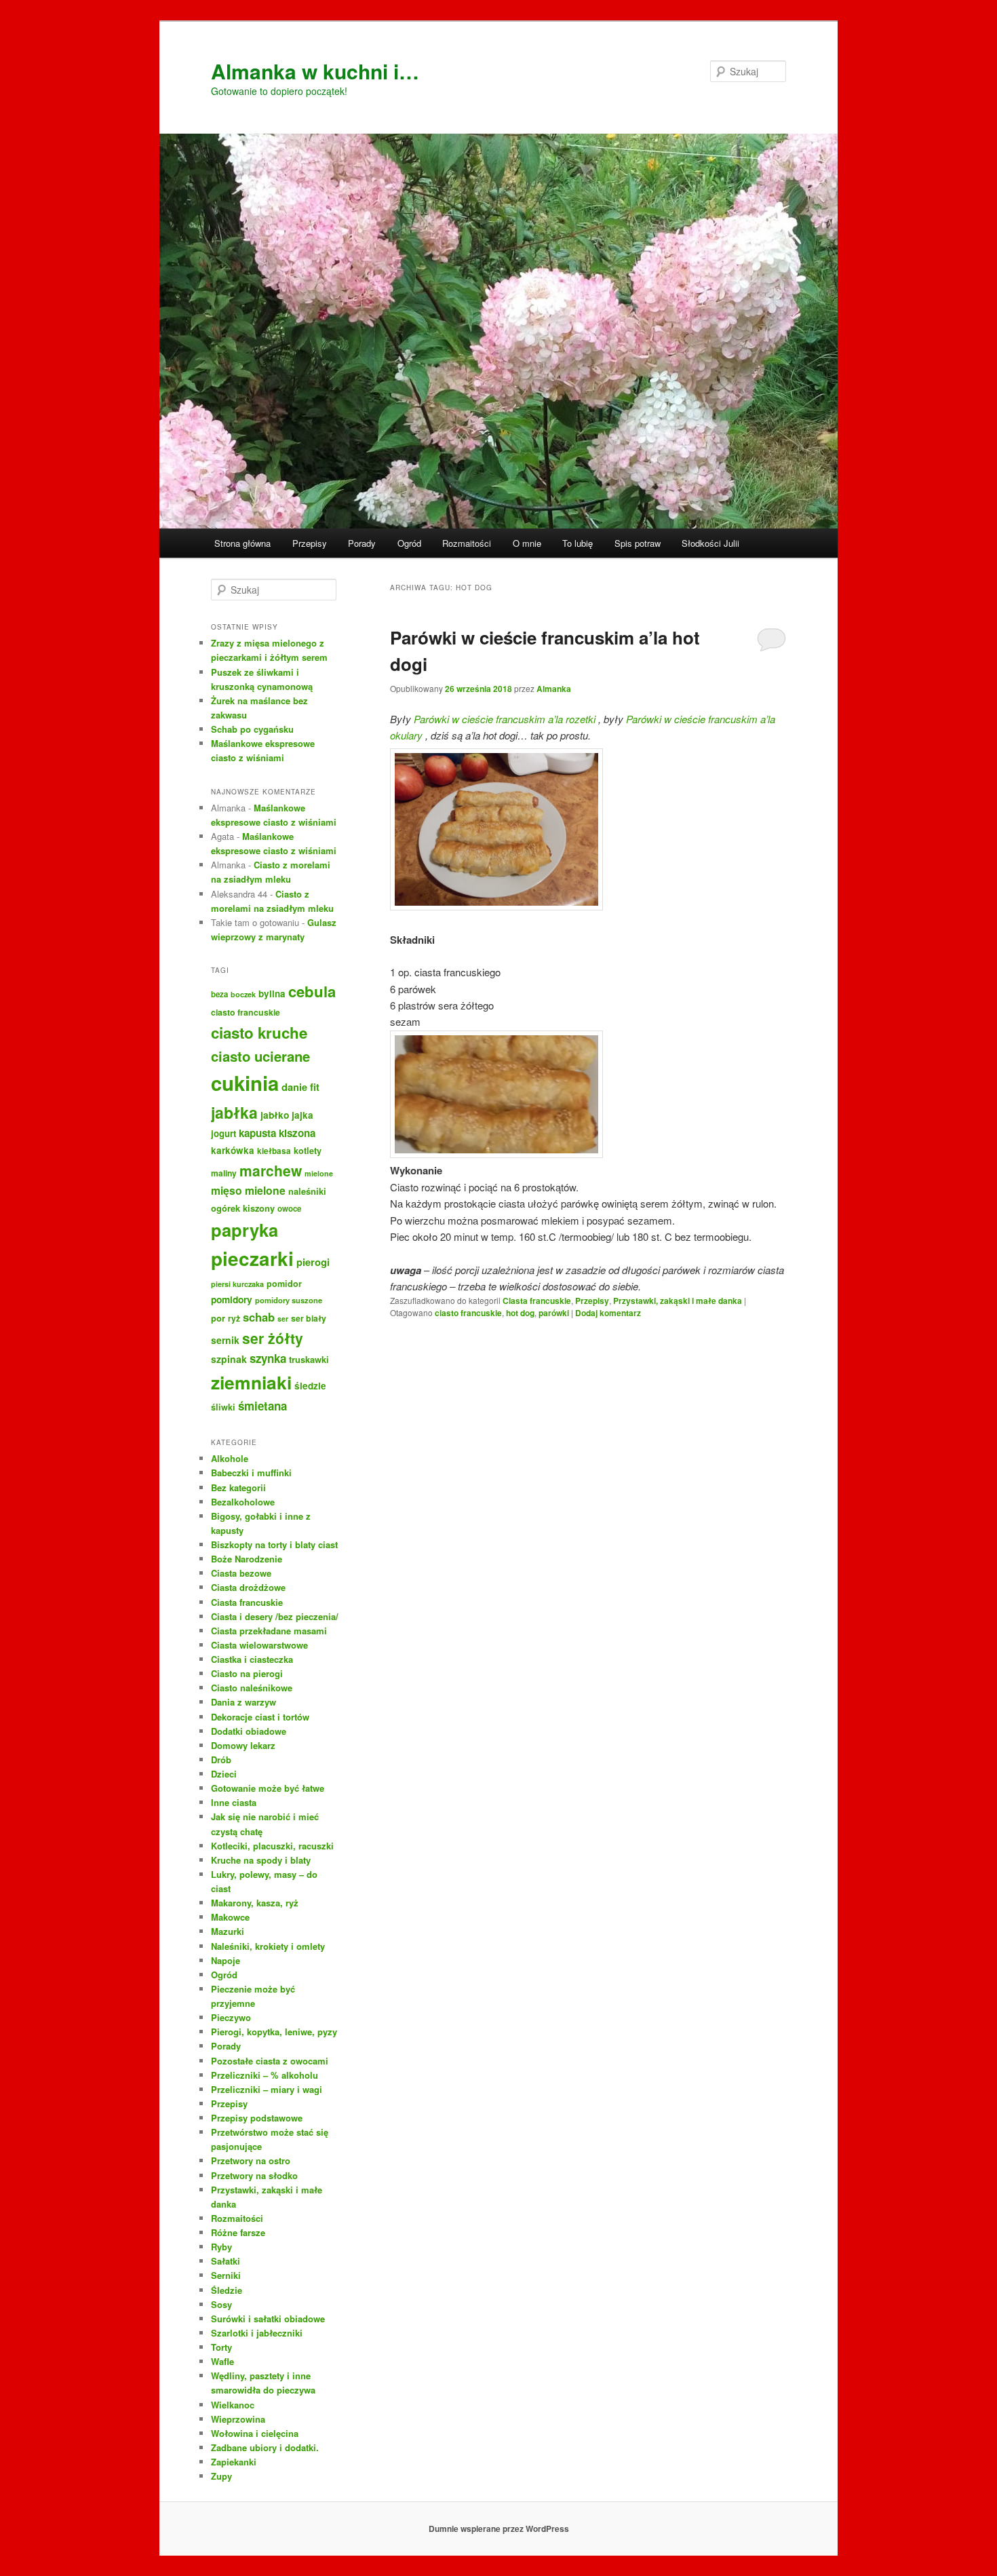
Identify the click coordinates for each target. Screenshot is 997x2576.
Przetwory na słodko (254, 2175)
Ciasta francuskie (537, 1301)
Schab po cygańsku (252, 729)
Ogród (409, 543)
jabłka (234, 1112)
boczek (243, 994)
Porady (362, 543)
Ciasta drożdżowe (248, 1587)
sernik (225, 1340)
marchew (271, 1170)
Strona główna (242, 543)
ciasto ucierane (260, 1056)
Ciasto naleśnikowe (252, 1688)
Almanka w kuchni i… (315, 71)
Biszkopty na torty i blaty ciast (274, 1544)
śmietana (262, 1406)
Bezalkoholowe (243, 1502)
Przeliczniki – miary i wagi (267, 2089)
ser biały (309, 1318)
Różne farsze (238, 2232)
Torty (221, 2347)
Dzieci (224, 1774)
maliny (224, 1173)
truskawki (309, 1359)
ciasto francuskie (468, 1313)
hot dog (520, 1313)
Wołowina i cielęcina (255, 2433)
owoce (289, 1209)
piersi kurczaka (237, 1284)
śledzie (310, 1386)
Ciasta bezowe (241, 1573)
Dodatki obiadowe (249, 1731)
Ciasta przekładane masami (269, 1631)
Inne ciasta (234, 1802)
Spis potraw (638, 543)
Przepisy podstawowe (257, 2118)
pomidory (232, 1299)
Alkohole (230, 1458)
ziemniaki (251, 1382)
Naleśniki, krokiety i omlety (268, 1946)
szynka (268, 1358)
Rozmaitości (467, 543)
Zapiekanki (234, 2462)
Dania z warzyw (243, 1702)
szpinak (229, 1359)
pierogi (313, 1262)
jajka (302, 1115)
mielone (319, 1173)
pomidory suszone (289, 1300)
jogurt (223, 1133)
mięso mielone (248, 1190)
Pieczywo (231, 2017)
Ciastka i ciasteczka (252, 1659)
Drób (221, 1760)
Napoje (226, 1960)
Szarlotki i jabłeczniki (257, 2333)
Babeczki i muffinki (251, 1473)
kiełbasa (274, 1151)
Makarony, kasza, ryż (255, 1903)
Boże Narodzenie (247, 1559)
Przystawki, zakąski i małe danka (678, 1301)
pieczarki (252, 1258)
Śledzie (227, 2290)
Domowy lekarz (243, 1745)
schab (259, 1317)
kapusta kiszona (277, 1133)
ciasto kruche (259, 1033)
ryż (234, 1318)
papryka (245, 1230)
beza (219, 994)
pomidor (284, 1284)
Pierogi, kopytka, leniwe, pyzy (274, 2032)
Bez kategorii (238, 1487)
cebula (312, 991)
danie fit (300, 1087)
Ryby (221, 2247)
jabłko (275, 1115)
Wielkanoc (233, 2405)
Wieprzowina (238, 2419)
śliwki (223, 1407)
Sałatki (226, 2261)
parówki (554, 1313)
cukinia (245, 1083)
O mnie (527, 543)
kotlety (308, 1151)
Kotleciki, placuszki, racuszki (272, 1846)
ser (283, 1319)
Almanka (554, 689)
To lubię (578, 543)
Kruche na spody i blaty (261, 1860)
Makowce (230, 1917)
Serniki (226, 2275)
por (218, 1318)
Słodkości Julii (710, 543)
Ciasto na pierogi (247, 1673)
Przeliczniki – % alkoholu (265, 2075)
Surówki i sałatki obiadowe (268, 2319)
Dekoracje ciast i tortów (260, 1717)
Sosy (221, 2304)
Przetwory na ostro (251, 2160)
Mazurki (228, 1931)
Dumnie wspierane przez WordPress (499, 2529)
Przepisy (310, 543)
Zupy (221, 2476)
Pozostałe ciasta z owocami (270, 2061)
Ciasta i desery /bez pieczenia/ (275, 1616)
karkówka (233, 1150)
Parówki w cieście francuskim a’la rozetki (505, 719)
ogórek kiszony (243, 1208)
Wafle (222, 2361)
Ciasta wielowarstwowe (259, 1645)
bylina (272, 994)
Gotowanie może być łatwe (268, 1788)
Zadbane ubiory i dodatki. (265, 2447)
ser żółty (273, 1338)
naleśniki (307, 1191)
